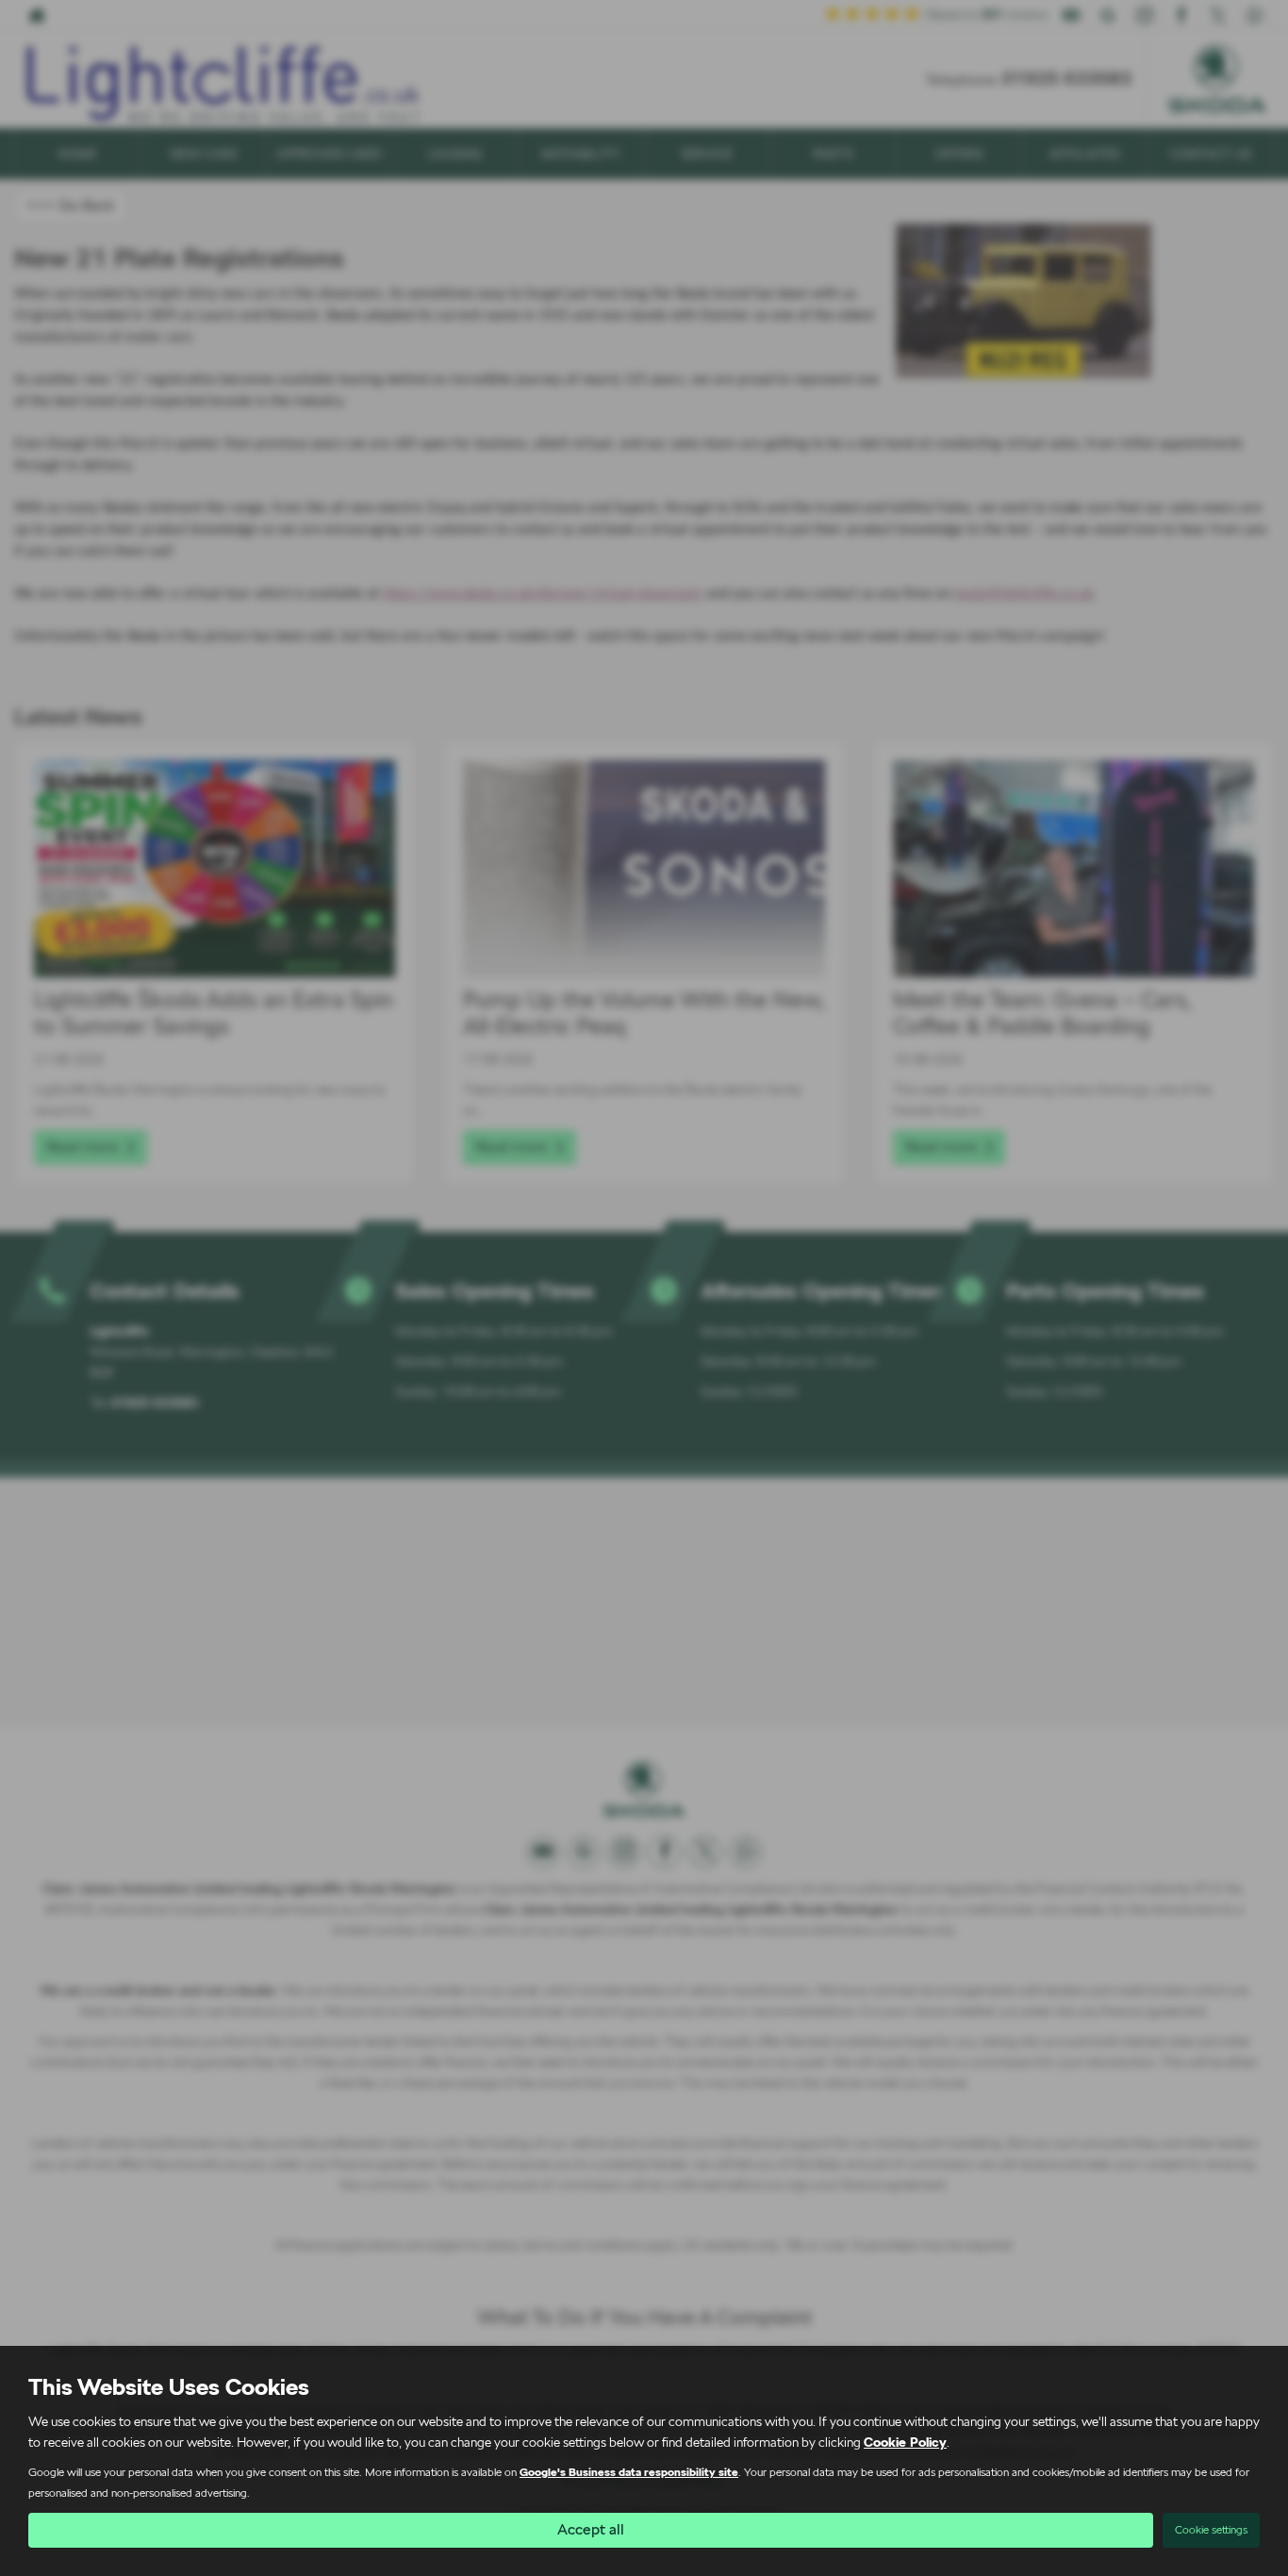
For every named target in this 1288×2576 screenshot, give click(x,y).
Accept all (591, 2529)
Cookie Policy (905, 2442)
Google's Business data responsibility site (629, 2472)
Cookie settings (1211, 2530)
